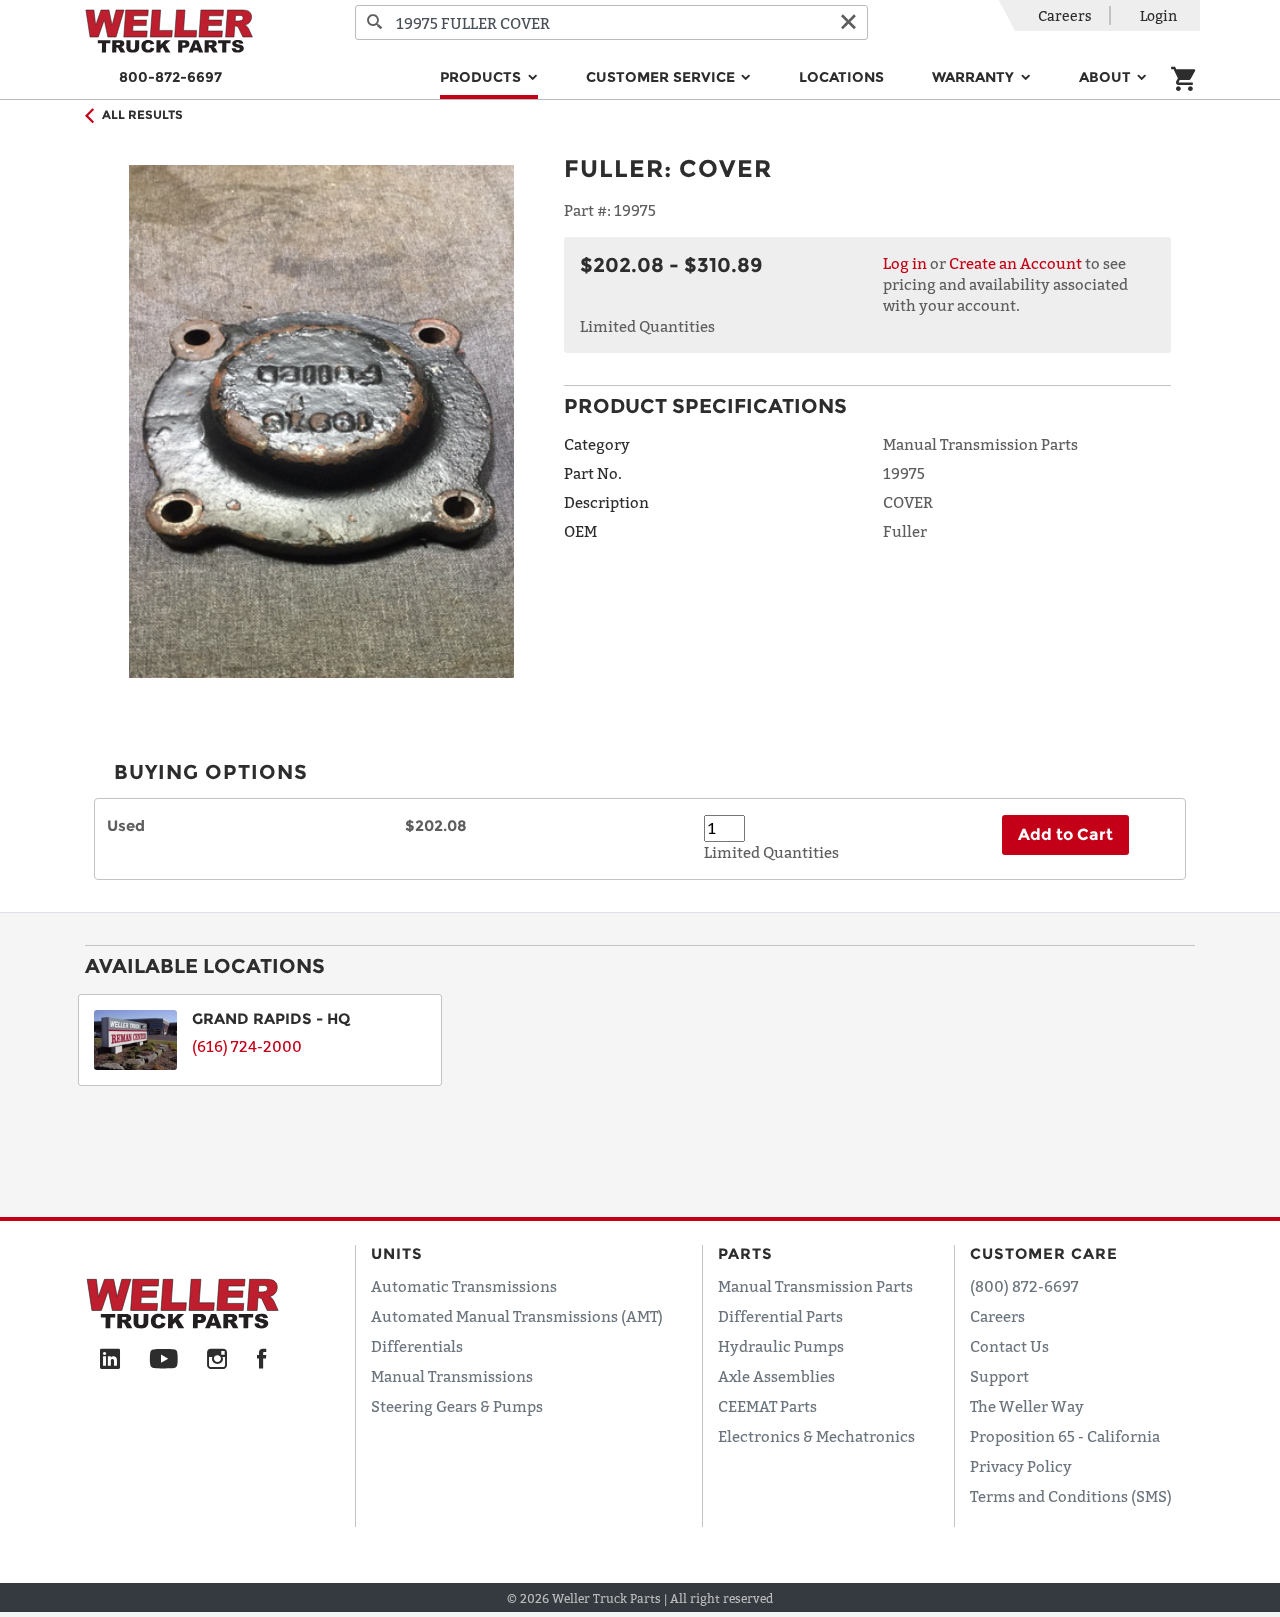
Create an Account (1015, 263)
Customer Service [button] (662, 77)
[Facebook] (261, 1360)
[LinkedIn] (110, 1360)
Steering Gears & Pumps (457, 1406)
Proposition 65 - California (1065, 1436)
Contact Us (1009, 1346)
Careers (1065, 15)
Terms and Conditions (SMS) (1071, 1496)
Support (999, 1376)
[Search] (375, 22)
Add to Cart (1065, 834)
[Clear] (848, 22)
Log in (905, 263)
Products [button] (482, 77)
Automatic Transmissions (464, 1286)
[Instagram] (217, 1360)
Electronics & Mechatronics (816, 1436)
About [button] (1107, 77)
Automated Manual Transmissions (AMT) (517, 1316)
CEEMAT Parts (767, 1406)
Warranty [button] (975, 77)
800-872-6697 (170, 77)
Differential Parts (780, 1316)
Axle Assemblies (776, 1376)
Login (1158, 15)
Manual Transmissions (452, 1376)
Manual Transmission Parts (815, 1286)
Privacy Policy (1021, 1466)
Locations (841, 77)
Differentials (417, 1346)
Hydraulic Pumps (781, 1346)
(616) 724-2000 (247, 1046)
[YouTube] (163, 1360)
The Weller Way (1027, 1406)
